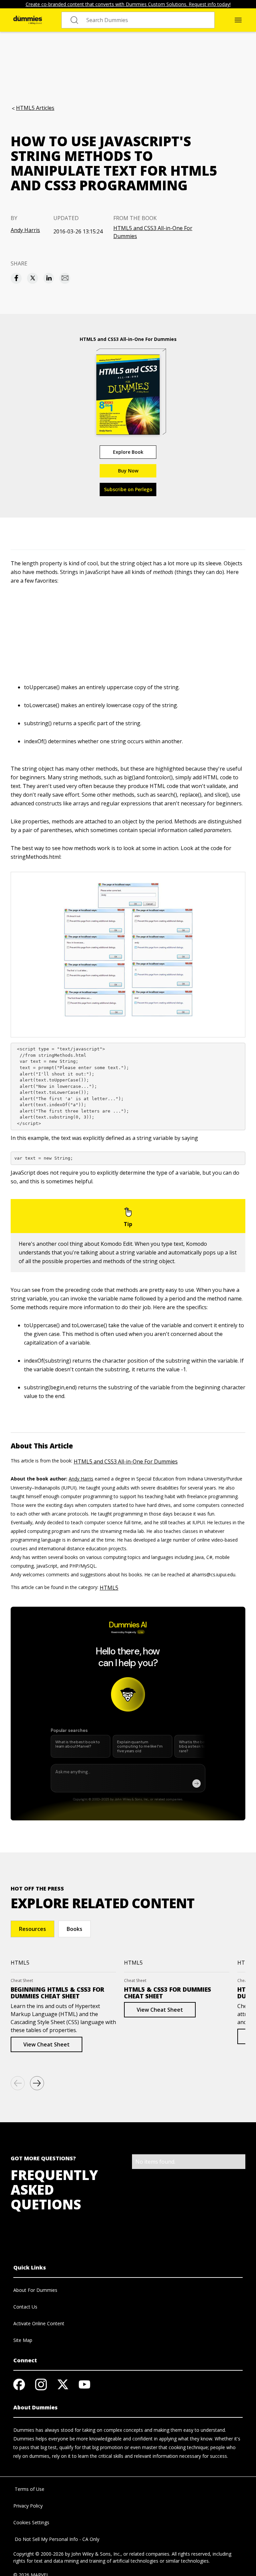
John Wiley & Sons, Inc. (96, 2554)
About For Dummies (35, 2290)
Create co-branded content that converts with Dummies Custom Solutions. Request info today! (128, 4)
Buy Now (128, 471)
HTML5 (109, 1588)
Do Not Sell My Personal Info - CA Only (56, 2539)
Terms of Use (29, 2489)
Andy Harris (25, 230)
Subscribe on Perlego (128, 489)
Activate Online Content (39, 2323)
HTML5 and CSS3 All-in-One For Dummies (153, 232)
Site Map (23, 2340)
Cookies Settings (31, 2522)
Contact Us (25, 2307)
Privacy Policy (28, 2506)
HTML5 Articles (35, 108)
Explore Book (128, 452)
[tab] (32, 1929)
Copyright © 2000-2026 (38, 2554)
